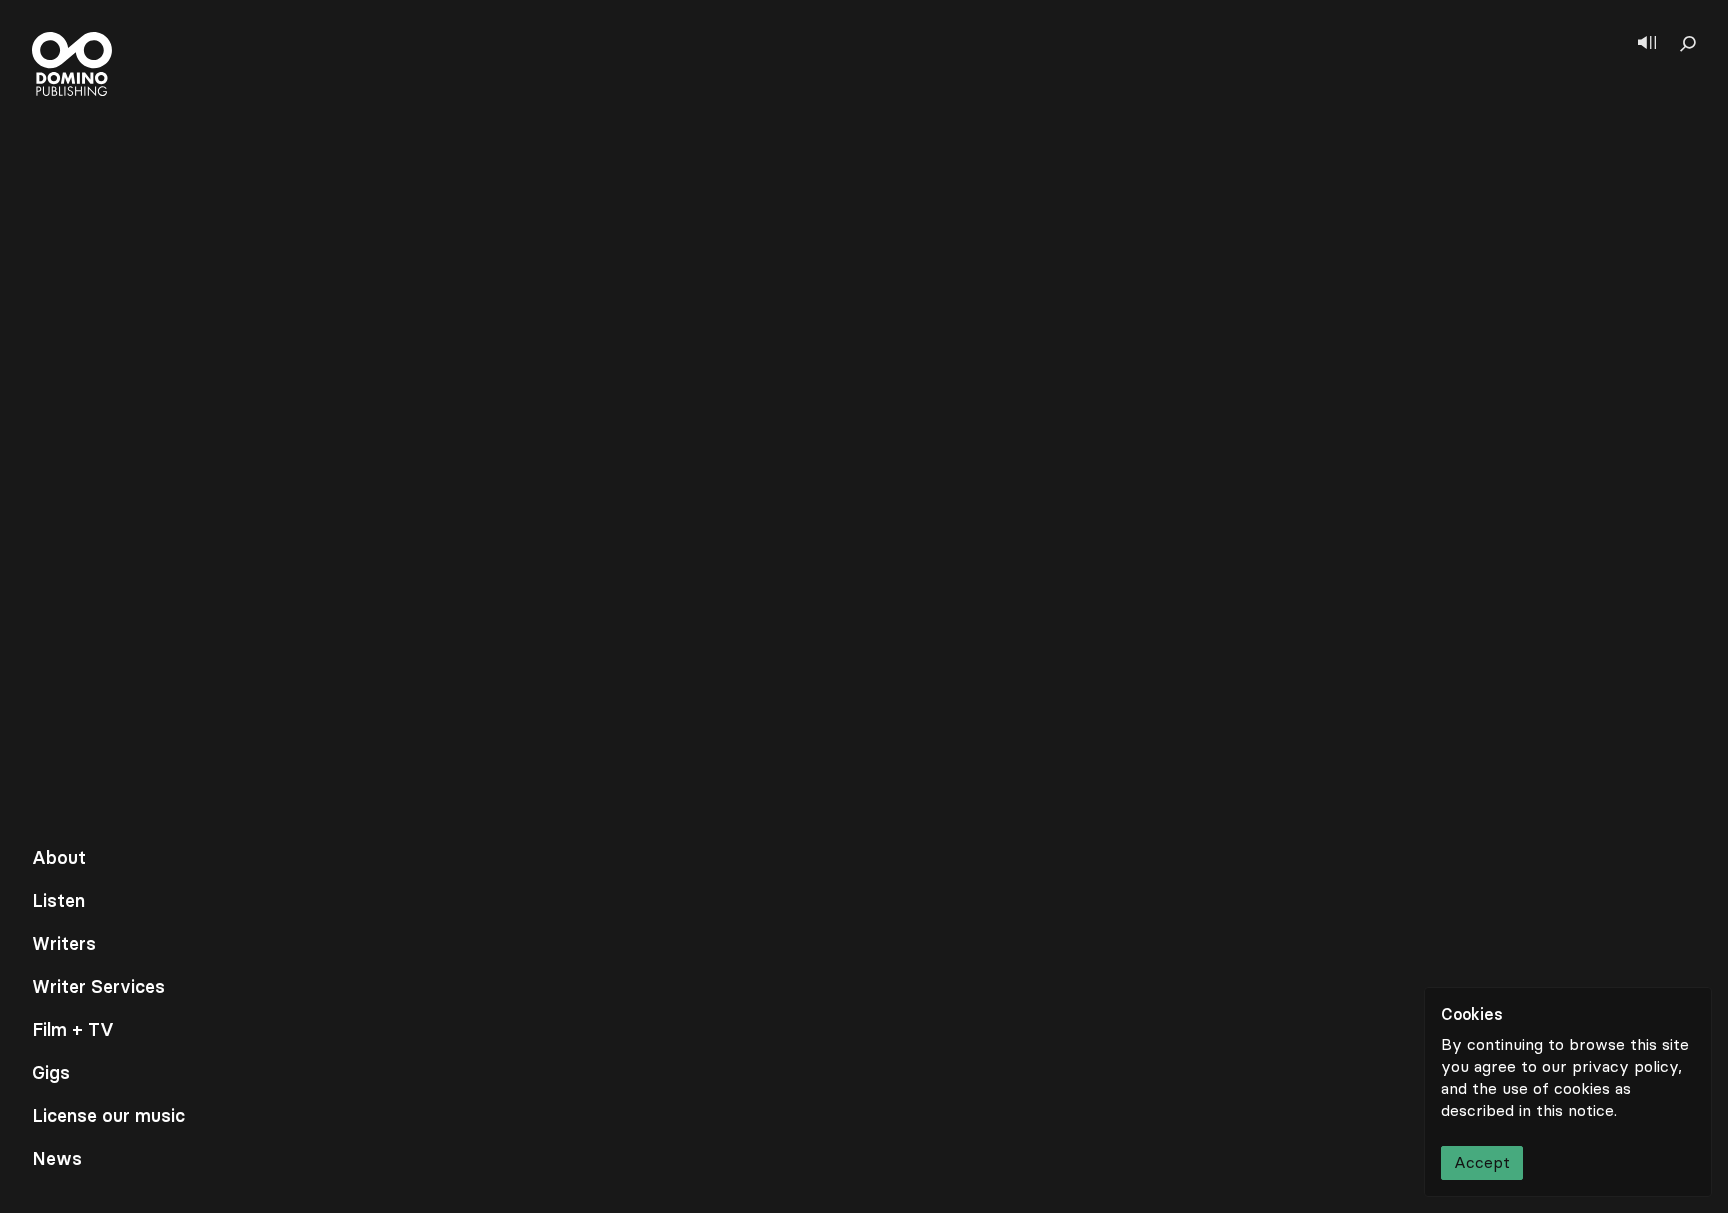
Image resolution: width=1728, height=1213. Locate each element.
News (57, 1159)
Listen (58, 901)
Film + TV (73, 1030)
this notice (1575, 1110)
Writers (64, 944)
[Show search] (1688, 44)
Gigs (51, 1073)
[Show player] (1647, 44)
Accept (1482, 1162)
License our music (108, 1116)
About (59, 858)
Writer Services (98, 987)
